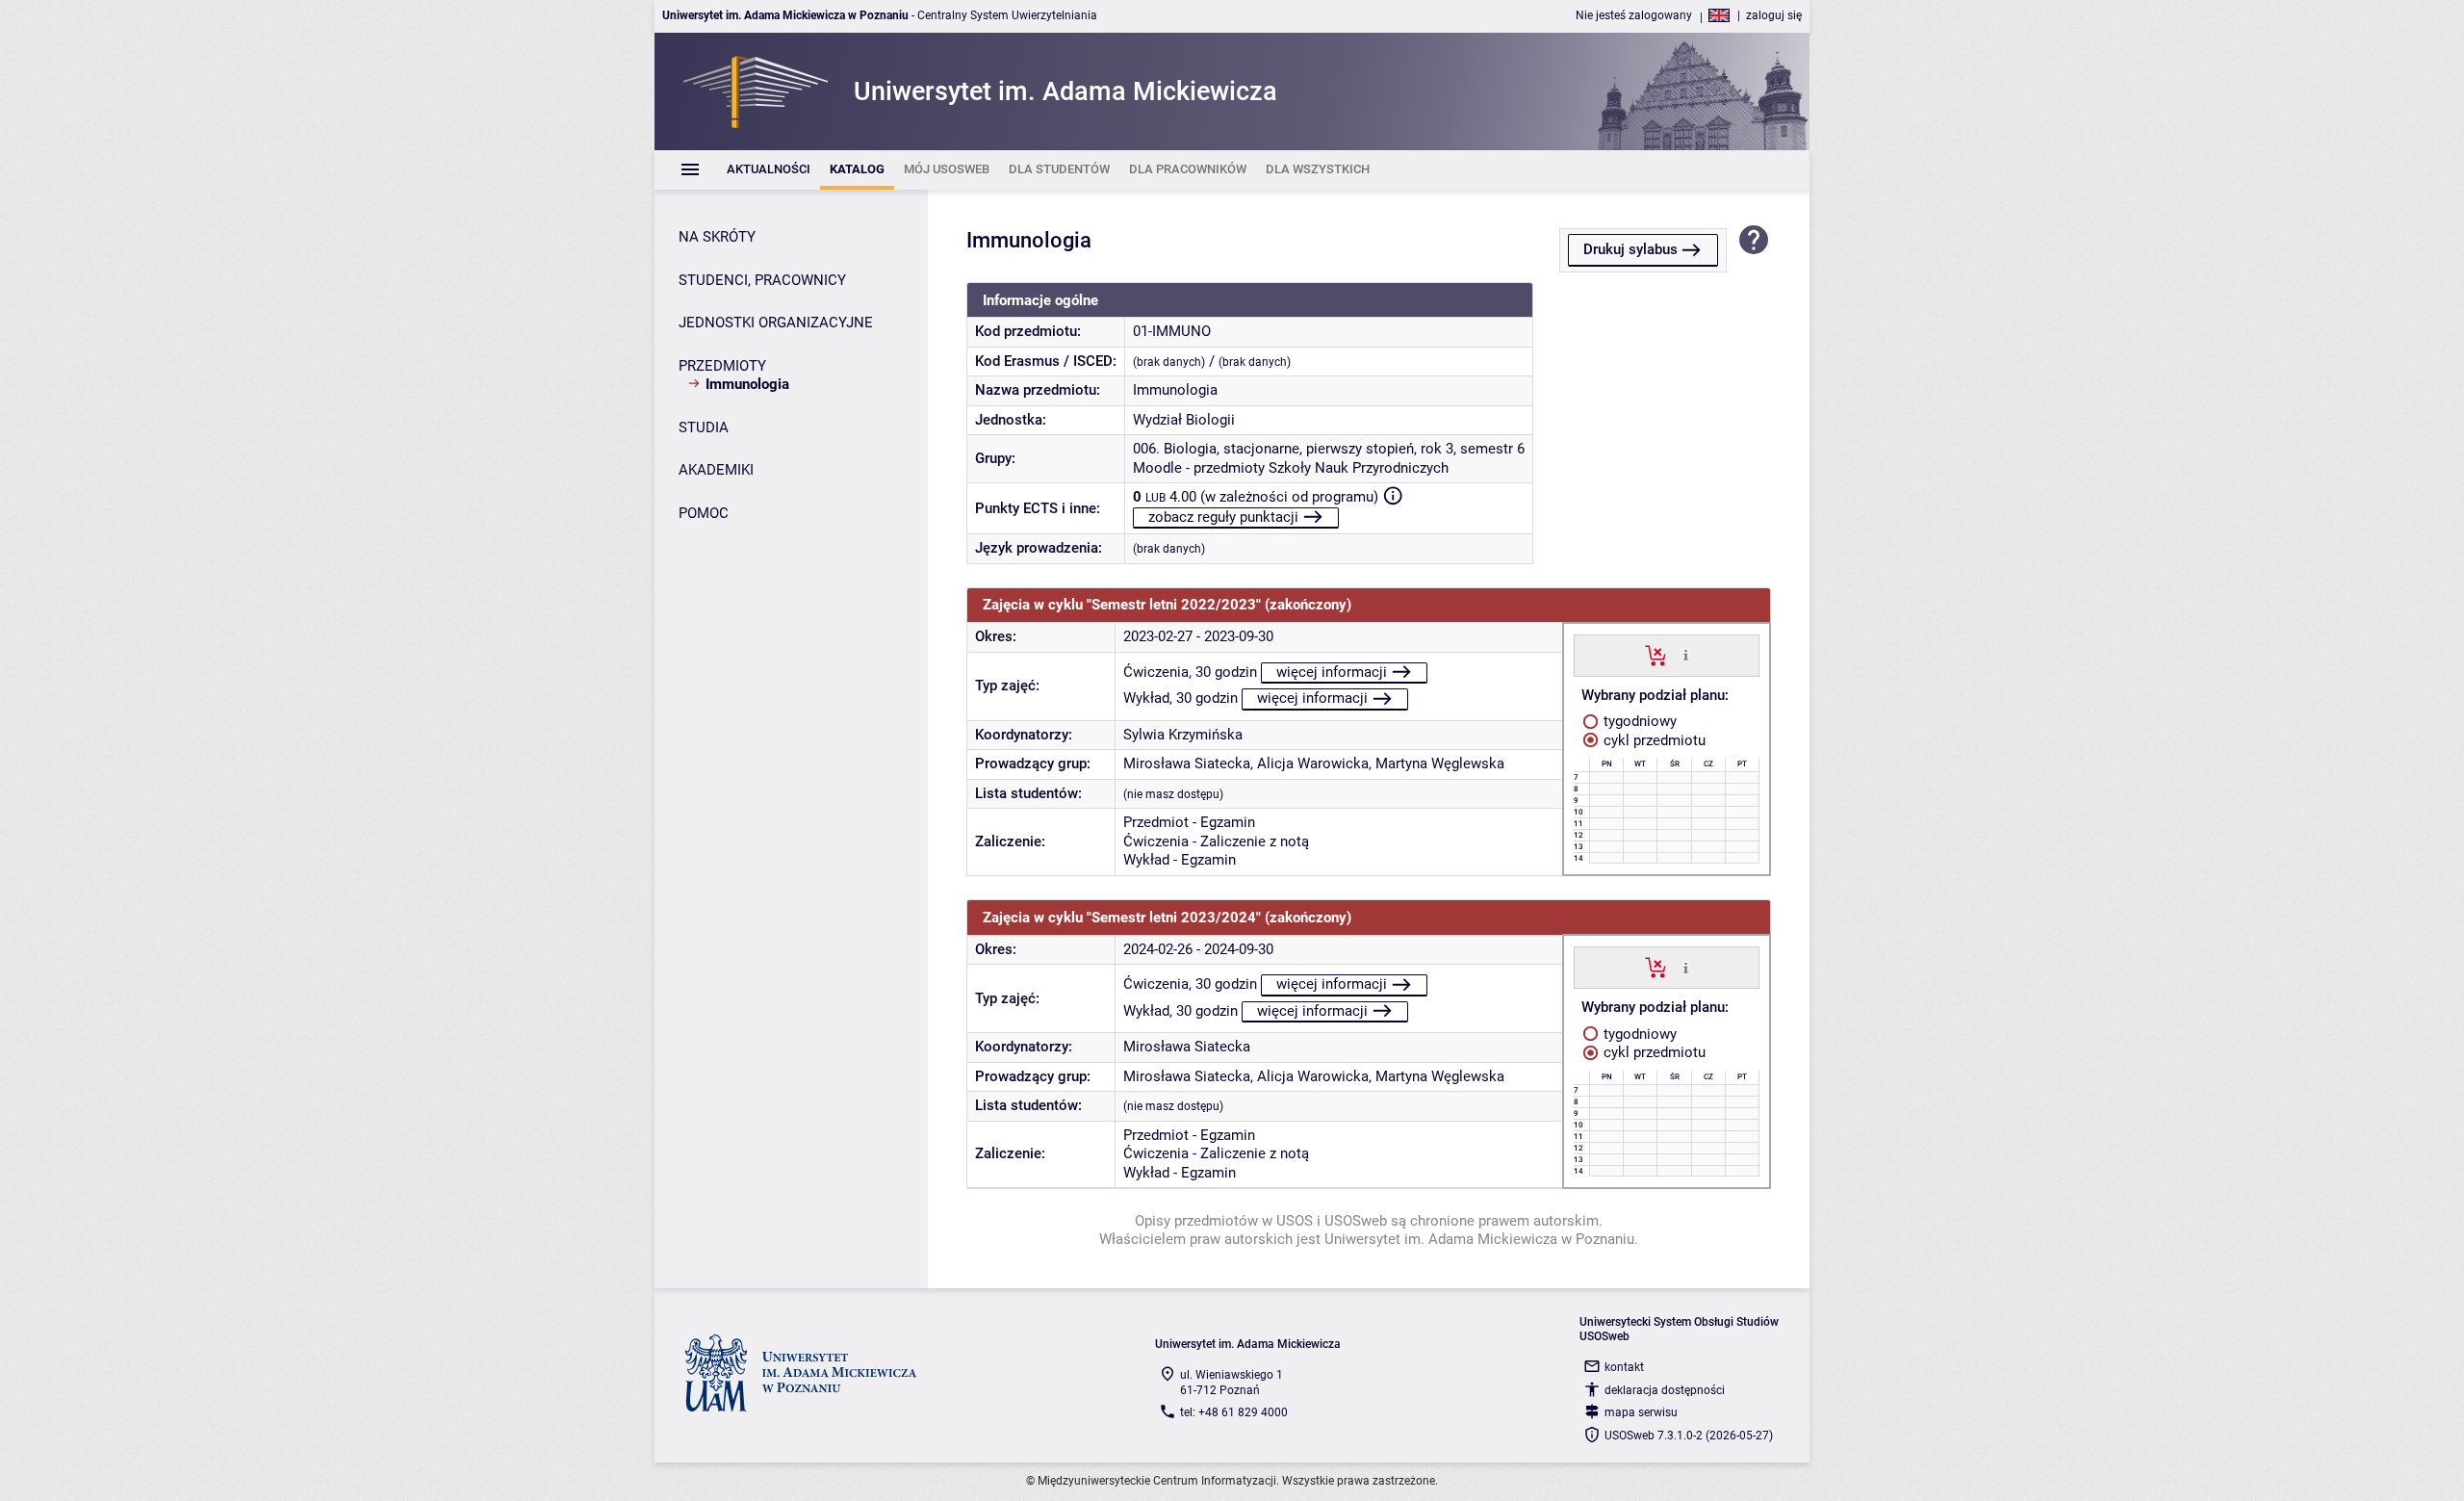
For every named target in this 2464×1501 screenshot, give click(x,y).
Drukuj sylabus (1630, 249)
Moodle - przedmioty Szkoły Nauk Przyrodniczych (1291, 468)
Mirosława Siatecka (1187, 763)
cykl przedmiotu (1653, 740)
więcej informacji (1332, 672)
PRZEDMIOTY (722, 366)
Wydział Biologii (1184, 420)
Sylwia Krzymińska (1183, 735)
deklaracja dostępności (1665, 1390)
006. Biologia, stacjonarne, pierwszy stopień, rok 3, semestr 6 (1329, 449)
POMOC (704, 513)
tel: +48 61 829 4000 (1234, 1412)
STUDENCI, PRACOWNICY (762, 280)
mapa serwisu (1641, 1412)
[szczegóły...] (1686, 655)
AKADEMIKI (716, 470)
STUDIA (704, 427)
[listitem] (769, 170)
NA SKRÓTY (717, 237)
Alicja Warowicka (1313, 763)
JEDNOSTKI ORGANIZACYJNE (776, 323)
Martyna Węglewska (1440, 763)
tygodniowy (1638, 721)
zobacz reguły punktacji (1223, 517)
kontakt (1624, 1367)
